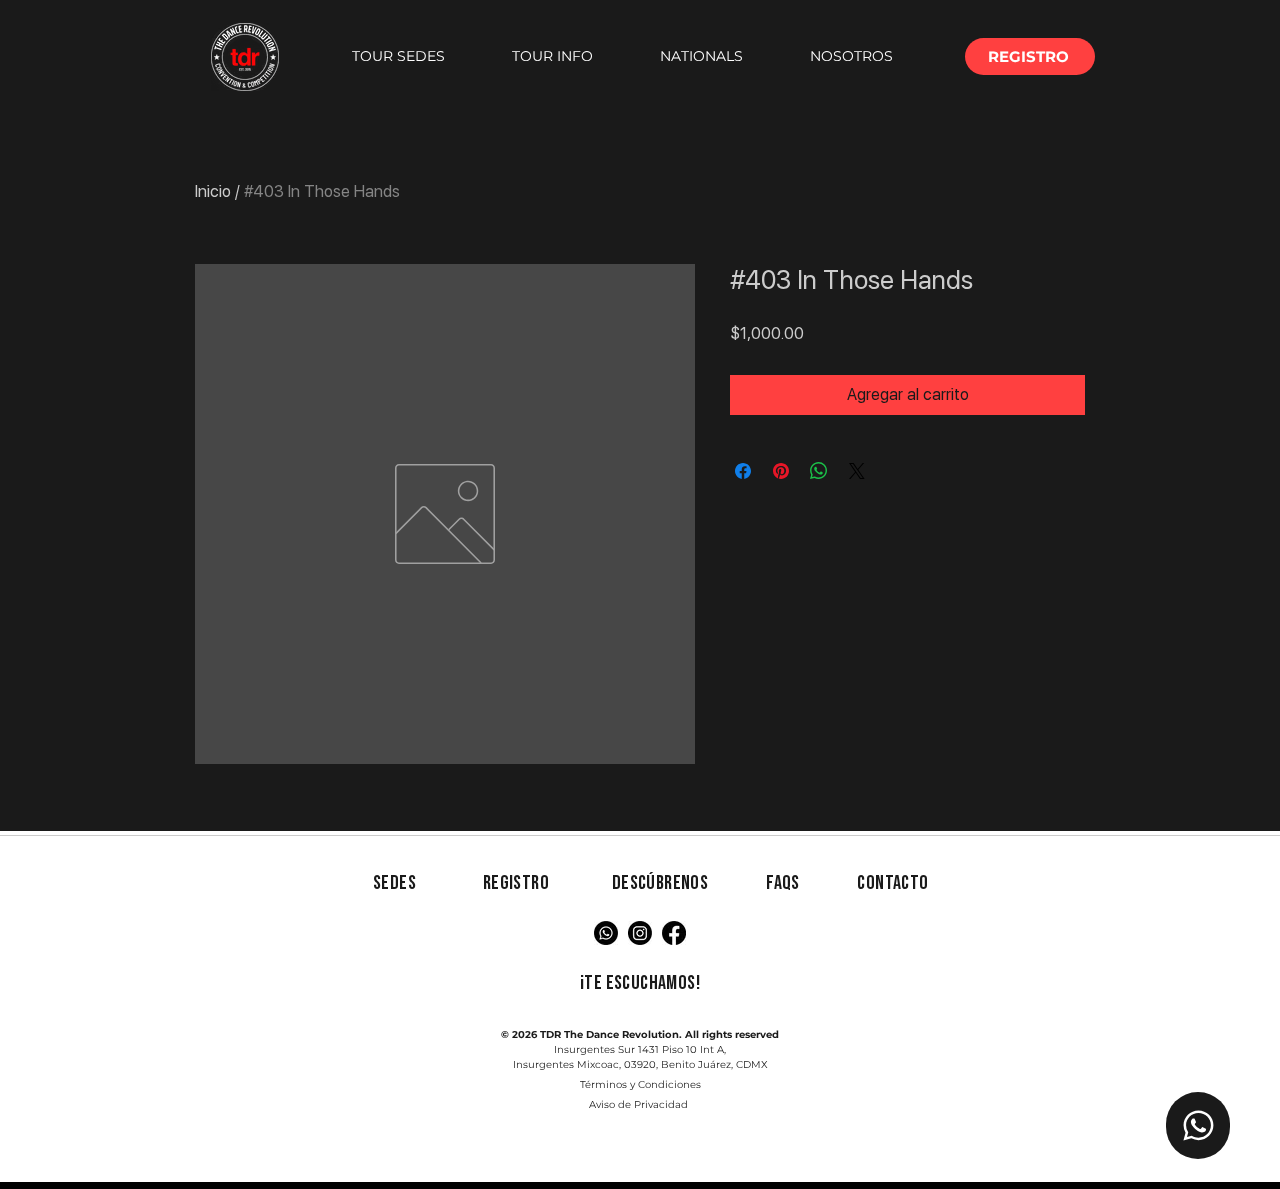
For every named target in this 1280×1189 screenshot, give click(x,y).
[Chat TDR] (1198, 1125)
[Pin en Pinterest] (781, 471)
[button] (398, 56)
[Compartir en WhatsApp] (819, 471)
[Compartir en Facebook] (743, 471)
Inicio (213, 191)
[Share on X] (857, 471)
